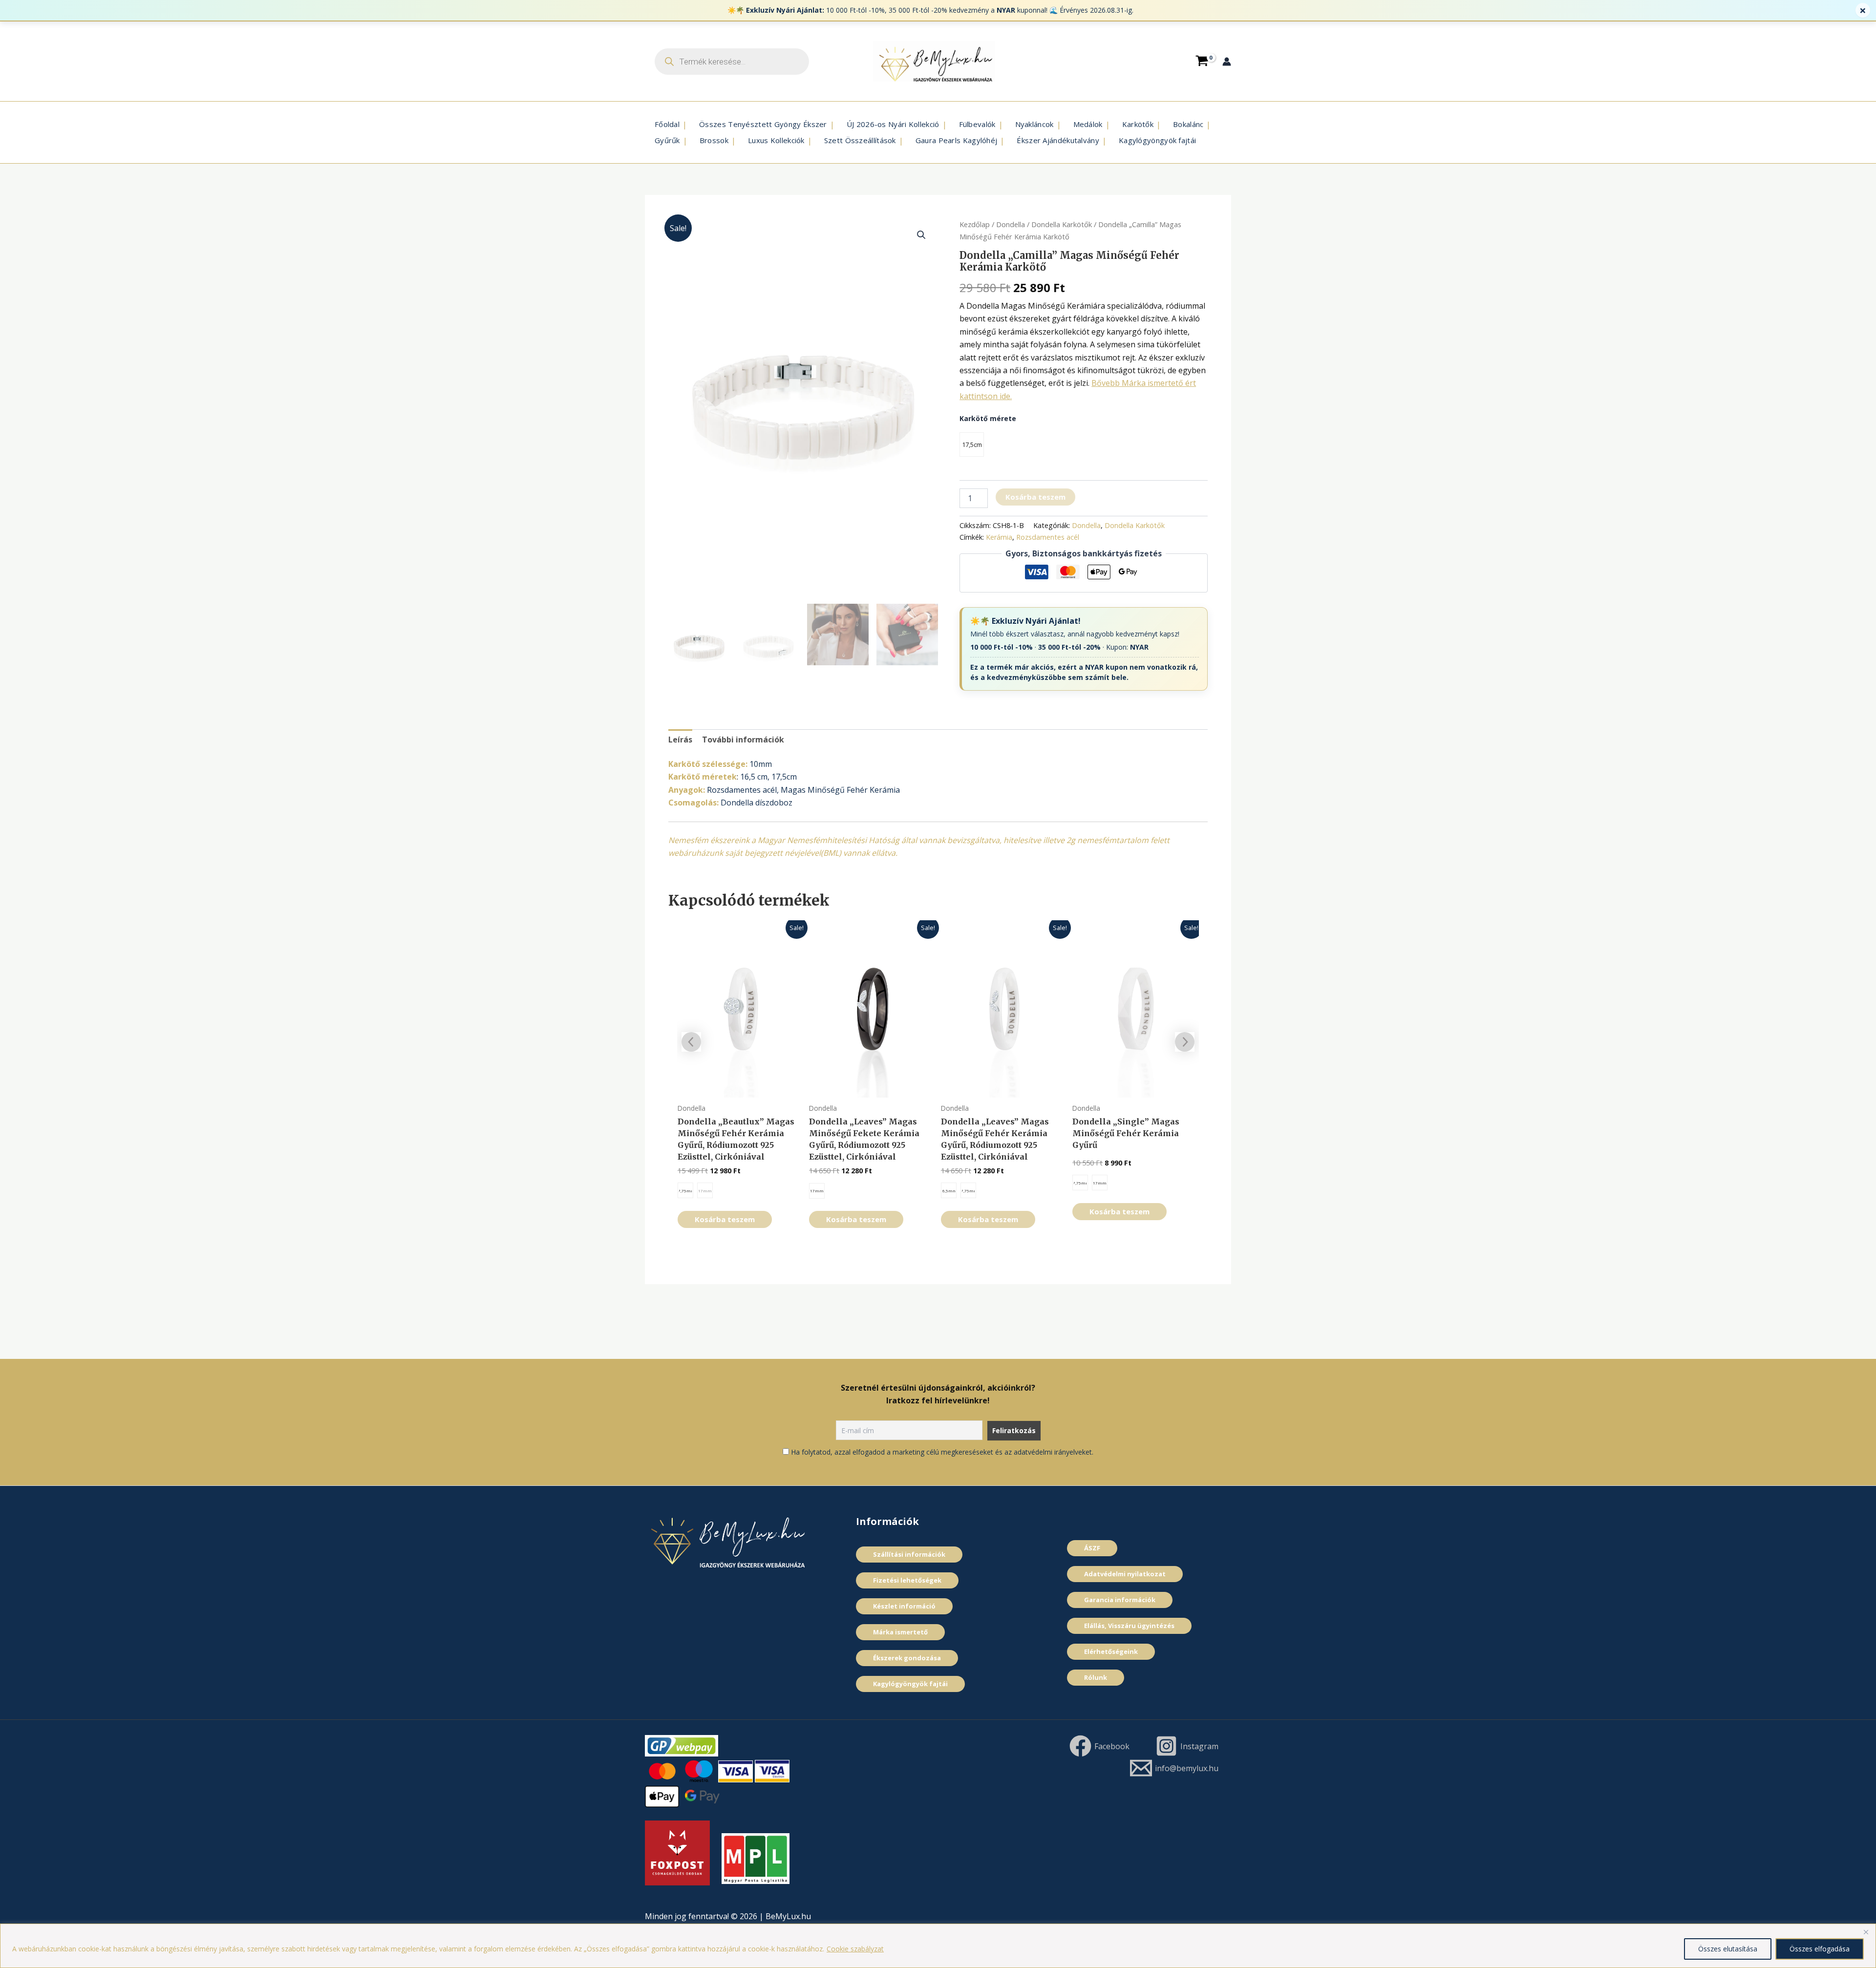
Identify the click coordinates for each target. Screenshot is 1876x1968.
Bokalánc (1188, 124)
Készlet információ (904, 1606)
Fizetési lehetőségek (907, 1580)
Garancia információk (1120, 1600)
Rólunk (1096, 1677)
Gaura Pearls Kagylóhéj (957, 140)
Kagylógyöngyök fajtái (1157, 140)
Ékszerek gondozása (907, 1658)
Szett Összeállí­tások (860, 140)
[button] (921, 235)
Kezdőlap (975, 224)
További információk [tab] (743, 740)
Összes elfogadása (1820, 1949)
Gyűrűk (667, 140)
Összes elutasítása (1728, 1949)
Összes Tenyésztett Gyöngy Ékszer (763, 124)
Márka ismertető (900, 1632)
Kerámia (999, 537)
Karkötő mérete (988, 418)
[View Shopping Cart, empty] (1202, 61)
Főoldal (667, 124)
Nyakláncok (1034, 124)
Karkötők (1138, 124)
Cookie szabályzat (855, 1949)
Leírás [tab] (680, 740)
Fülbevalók (977, 124)
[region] (938, 1946)
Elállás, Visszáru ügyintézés (1129, 1626)
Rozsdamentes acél (1048, 537)
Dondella (1011, 224)
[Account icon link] (1227, 62)
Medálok (1088, 124)
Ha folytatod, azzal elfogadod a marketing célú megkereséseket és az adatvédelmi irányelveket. (942, 1452)
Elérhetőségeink (1111, 1651)
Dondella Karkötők (1062, 224)
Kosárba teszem (1035, 497)
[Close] (1866, 1932)
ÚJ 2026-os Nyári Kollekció (893, 124)
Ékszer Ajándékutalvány (1058, 140)
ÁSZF (1092, 1548)
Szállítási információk (909, 1554)
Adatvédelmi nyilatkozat (1125, 1574)
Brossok (714, 140)
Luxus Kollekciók (776, 140)
